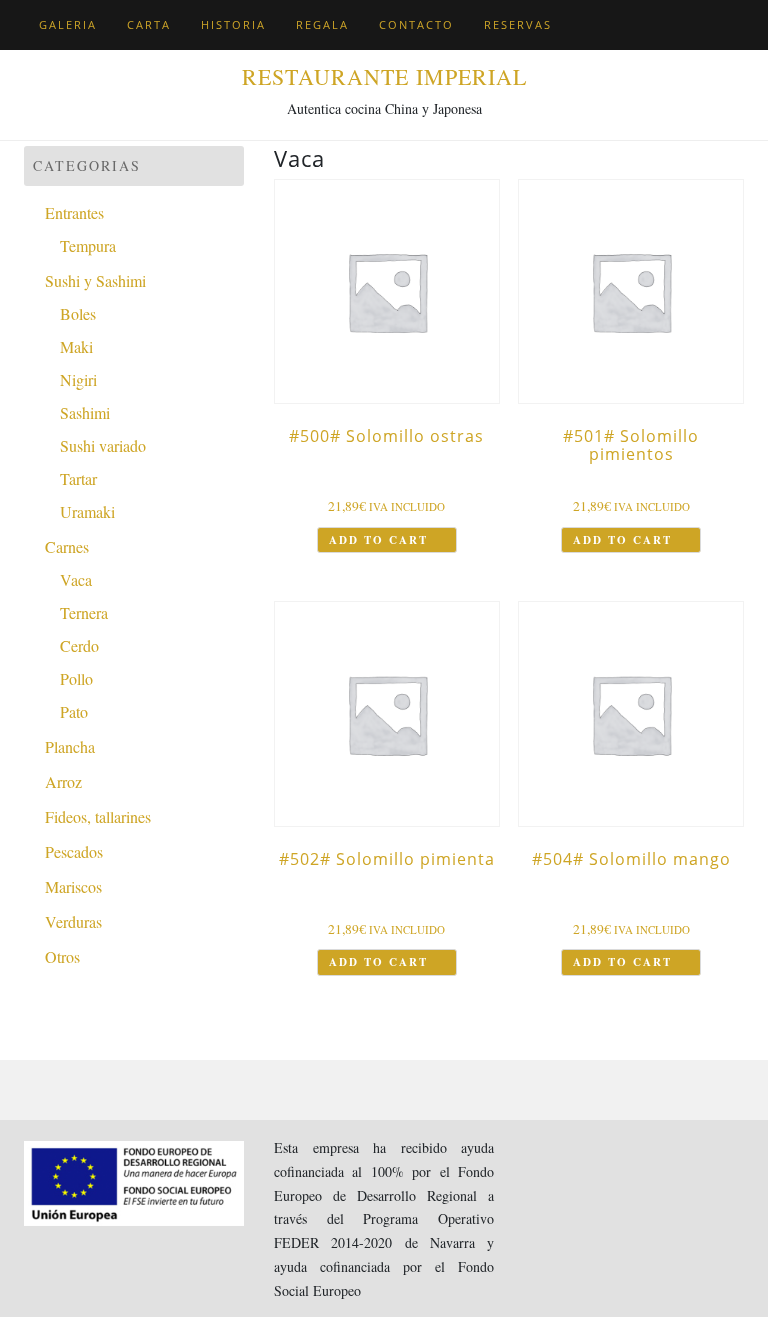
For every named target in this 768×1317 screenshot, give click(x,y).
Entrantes (74, 212)
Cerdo (79, 645)
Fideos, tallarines (98, 816)
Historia (233, 24)
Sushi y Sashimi (95, 280)
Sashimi (85, 412)
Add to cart (378, 540)
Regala (322, 24)
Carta (149, 24)
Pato (74, 711)
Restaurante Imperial (384, 76)
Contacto (416, 24)
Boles (78, 313)
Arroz (63, 781)
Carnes (67, 546)
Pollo (76, 678)
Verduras (73, 921)
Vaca (76, 579)
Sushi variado (103, 445)
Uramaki (87, 511)
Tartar (78, 478)
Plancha (70, 746)
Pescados (74, 851)
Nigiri (78, 379)
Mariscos (73, 886)
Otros (62, 956)
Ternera (84, 612)
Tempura (88, 245)
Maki (76, 346)
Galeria (68, 24)
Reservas (518, 24)
